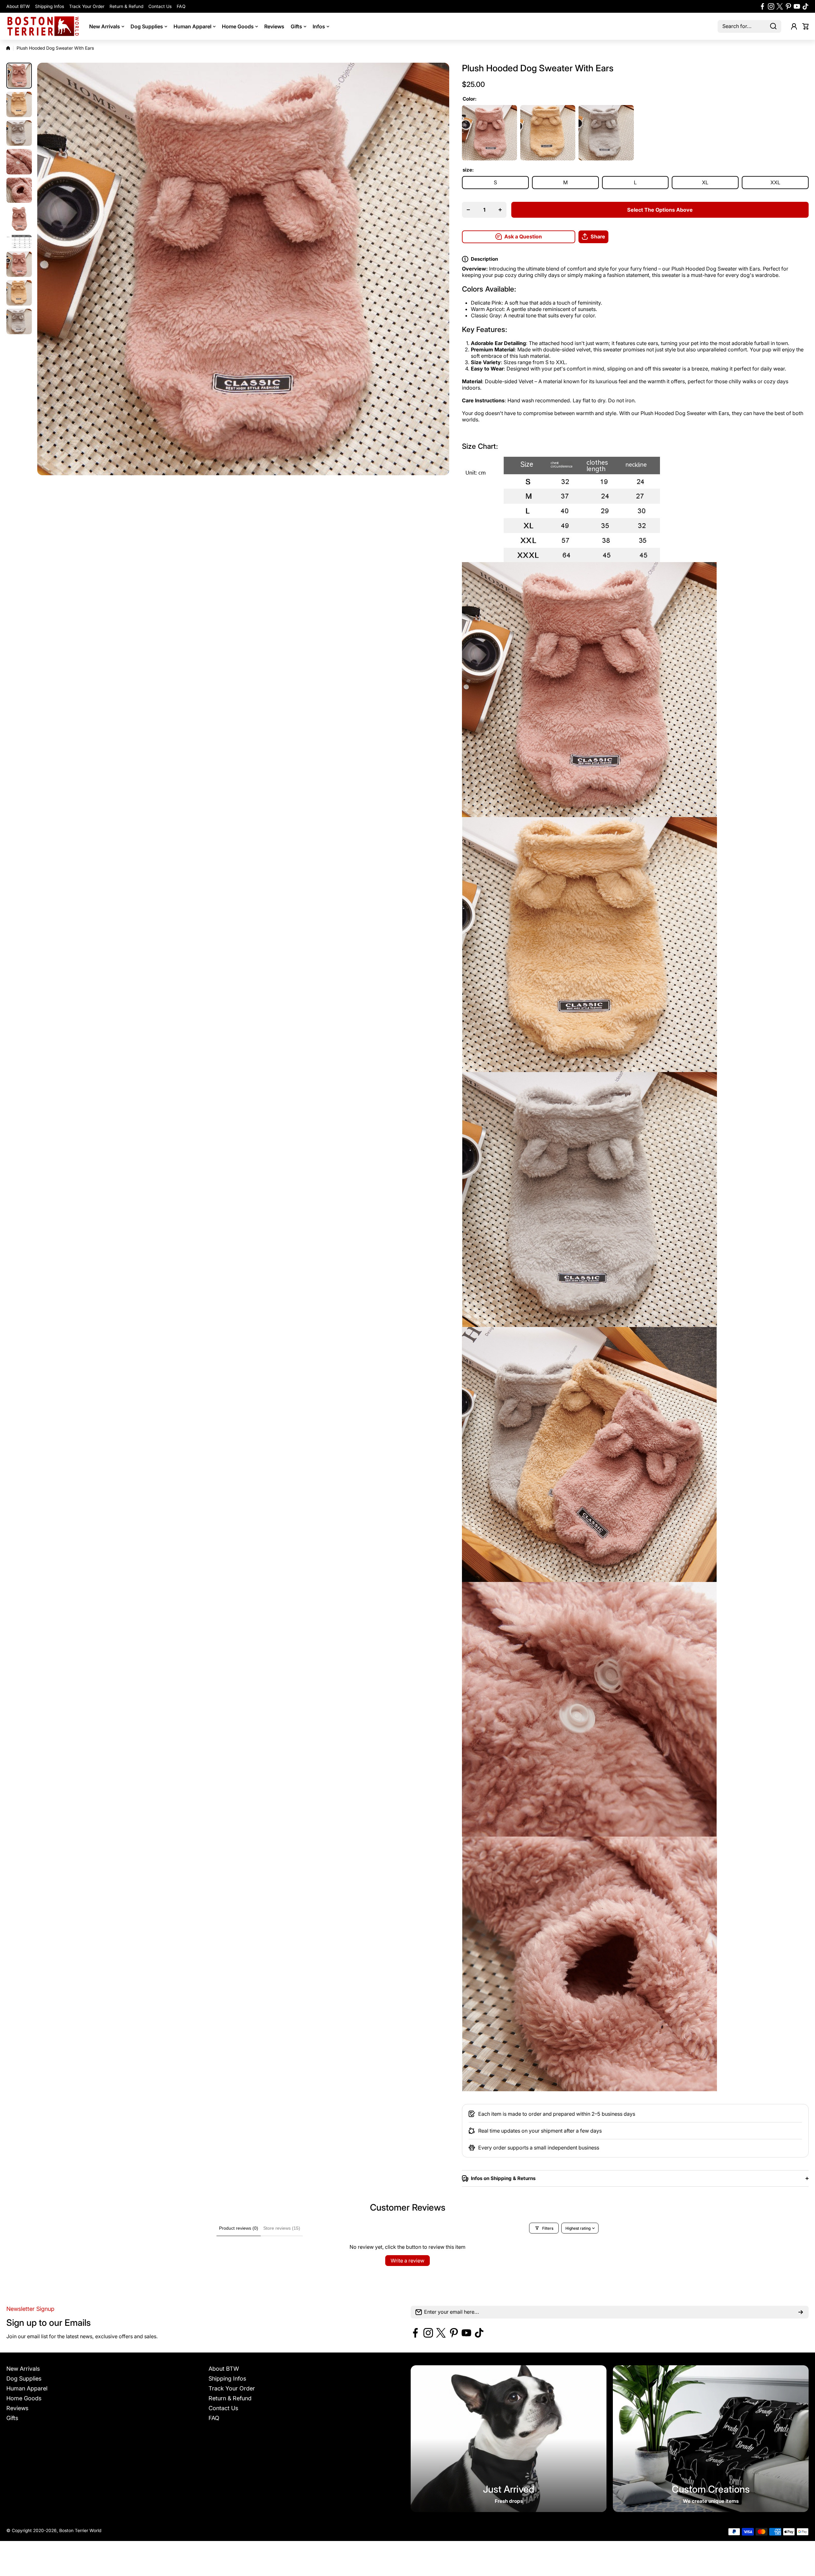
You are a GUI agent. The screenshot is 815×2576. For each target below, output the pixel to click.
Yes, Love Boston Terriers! (455, 1335)
